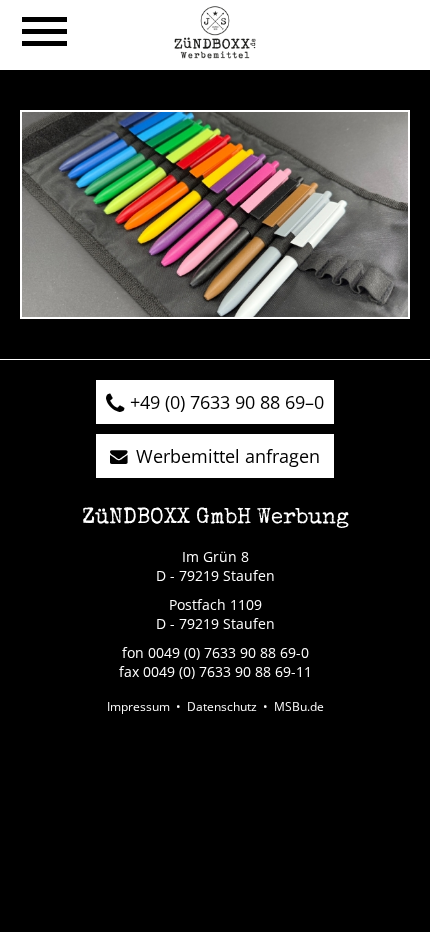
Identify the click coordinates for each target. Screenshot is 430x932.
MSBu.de (299, 706)
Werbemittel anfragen (228, 456)
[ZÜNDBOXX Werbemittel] (214, 52)
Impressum (138, 706)
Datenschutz (222, 706)
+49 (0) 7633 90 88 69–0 (227, 402)
